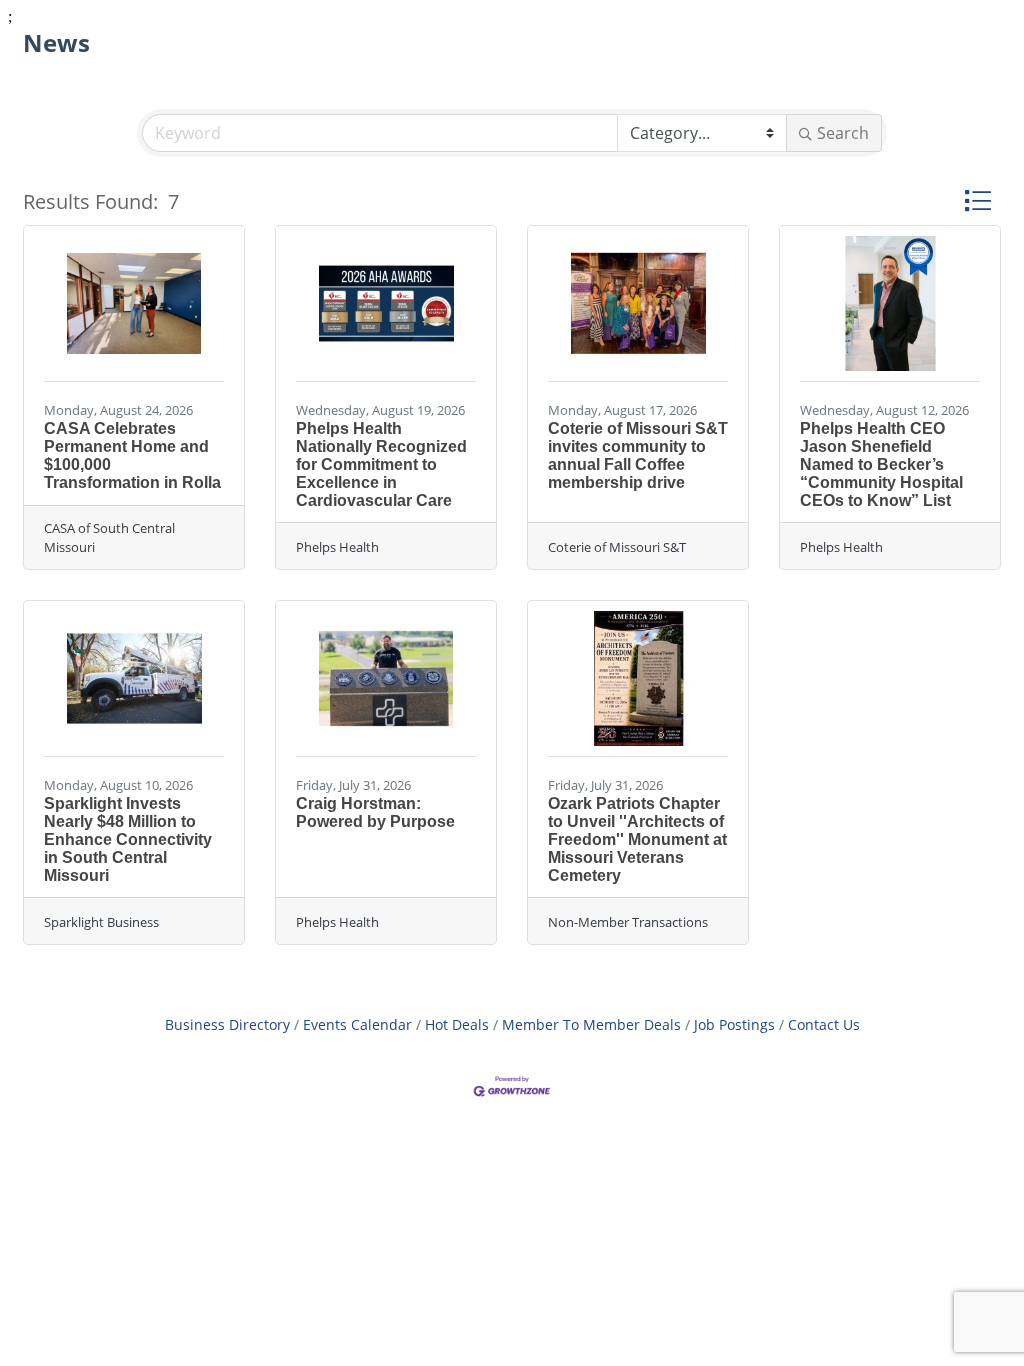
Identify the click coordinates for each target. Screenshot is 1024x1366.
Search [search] (843, 133)
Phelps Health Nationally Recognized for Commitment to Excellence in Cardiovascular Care (381, 464)
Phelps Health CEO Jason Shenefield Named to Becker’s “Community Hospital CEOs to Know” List (881, 464)
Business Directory (227, 1024)
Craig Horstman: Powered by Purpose (375, 812)
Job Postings (734, 1024)
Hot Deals (457, 1024)
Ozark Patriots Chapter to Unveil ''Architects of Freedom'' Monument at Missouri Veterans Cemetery (637, 839)
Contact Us (824, 1024)
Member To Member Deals (591, 1024)
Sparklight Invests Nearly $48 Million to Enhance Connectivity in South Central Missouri (128, 839)
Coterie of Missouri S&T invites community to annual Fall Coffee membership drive (638, 455)
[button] (977, 200)
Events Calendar (357, 1024)
